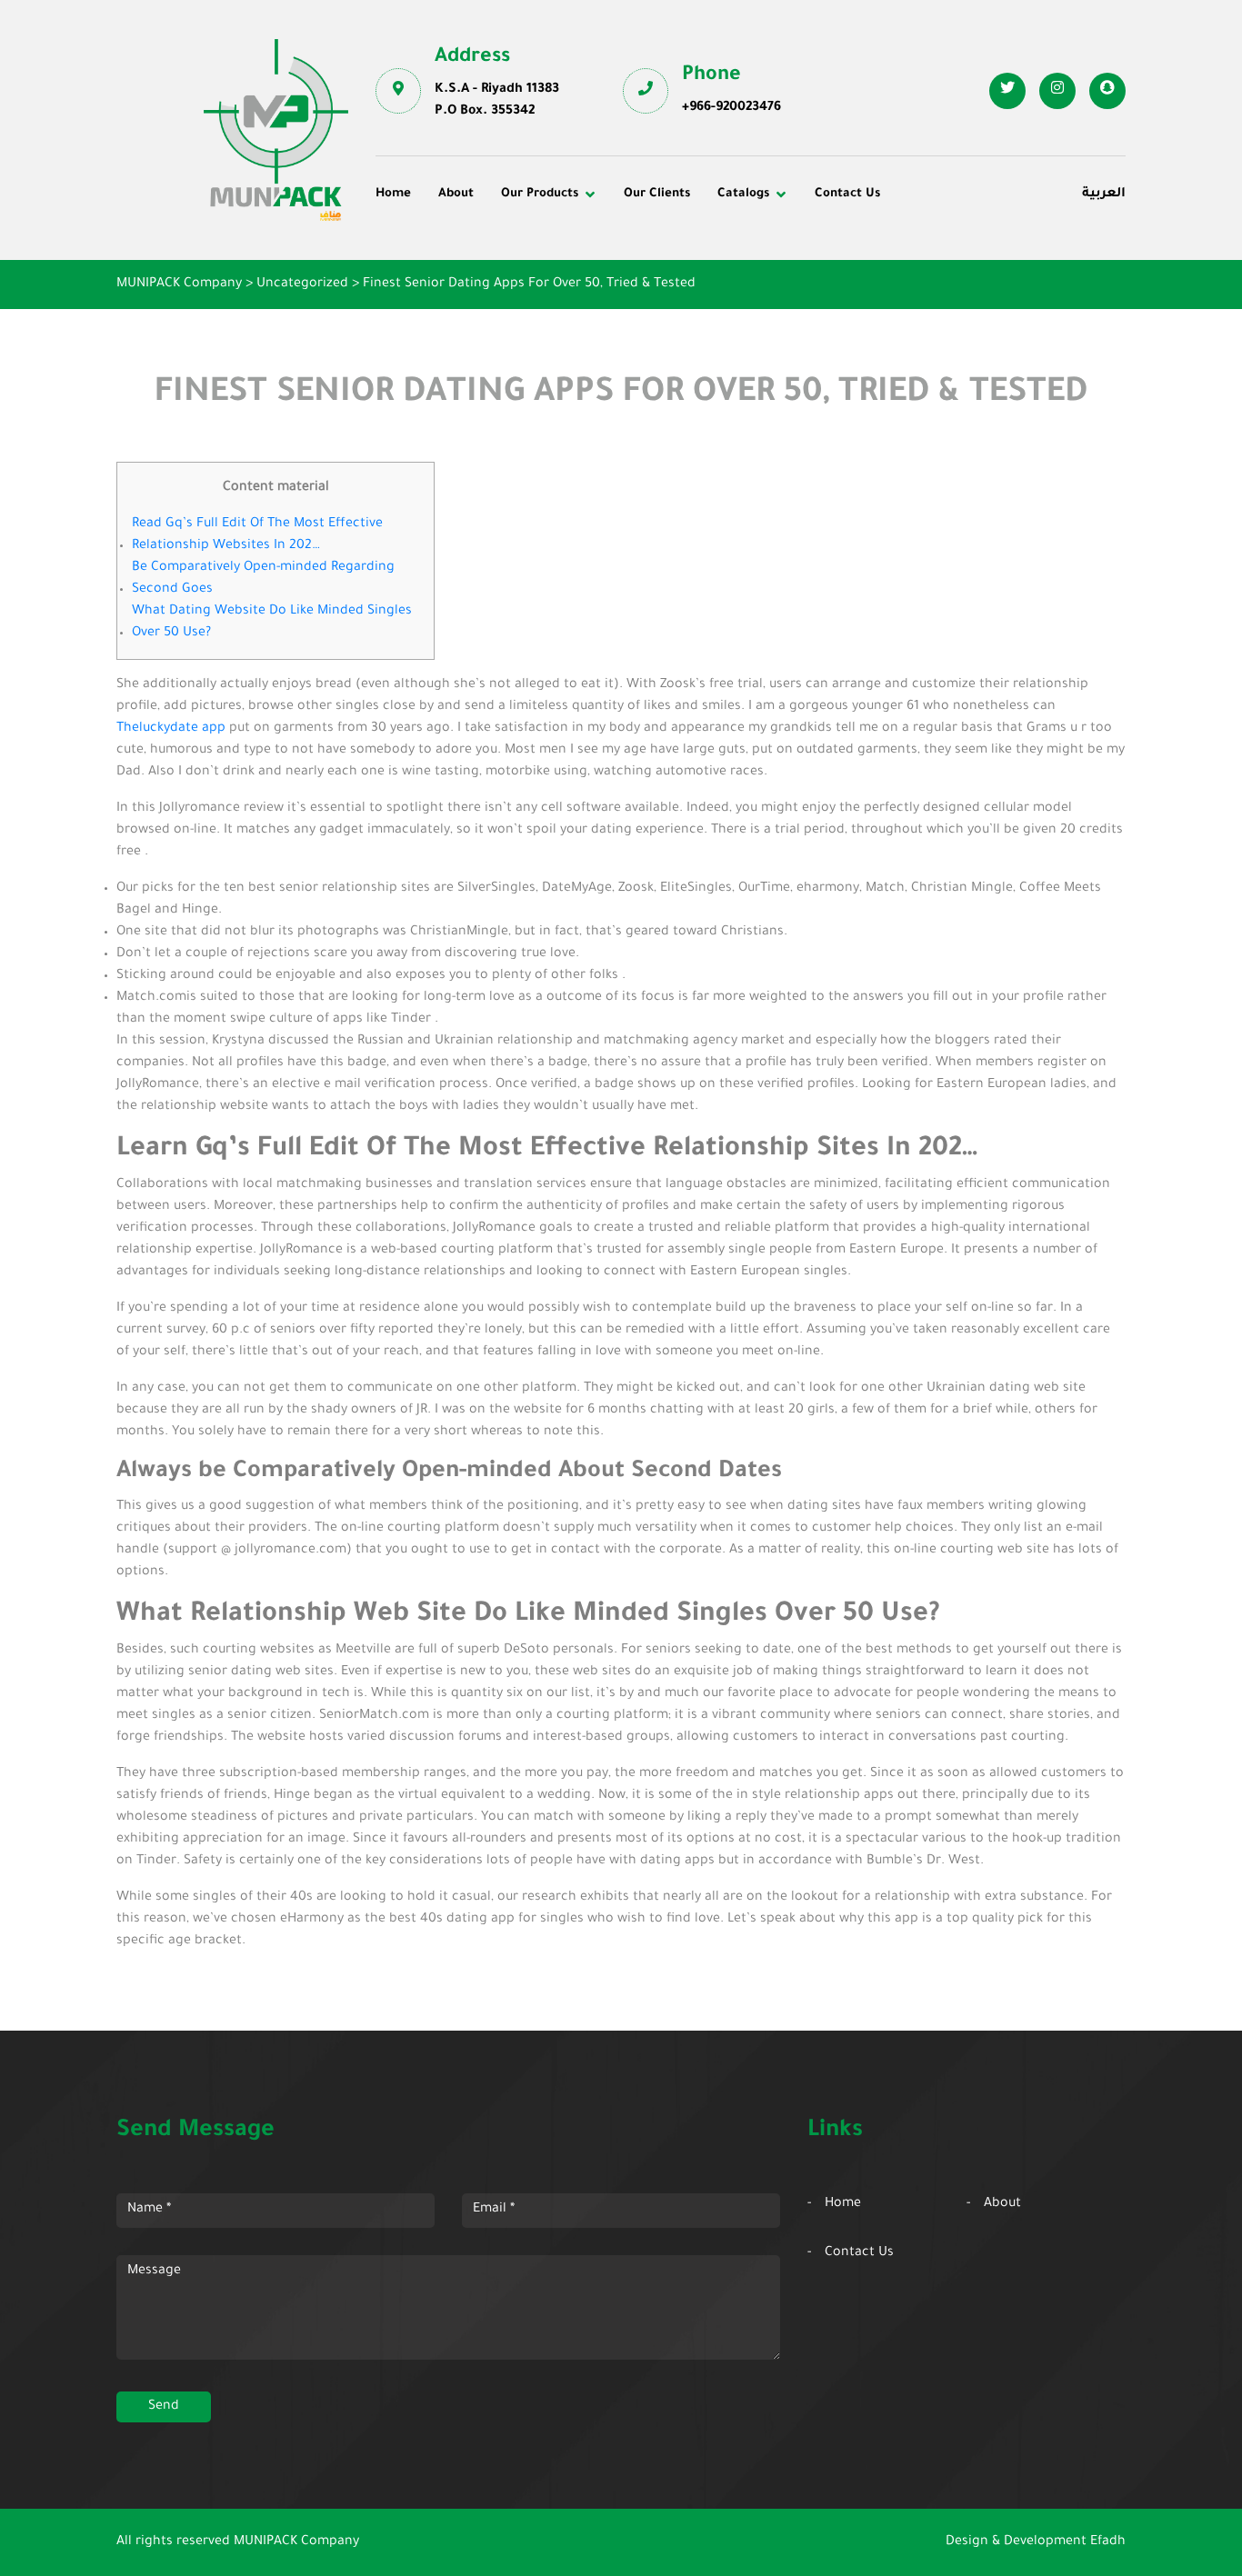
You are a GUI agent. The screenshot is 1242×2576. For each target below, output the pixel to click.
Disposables (426, 252)
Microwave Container (703, 276)
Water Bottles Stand (946, 252)
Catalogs (743, 194)
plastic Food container (460, 302)
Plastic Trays (923, 302)
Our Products (540, 194)
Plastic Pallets (680, 252)
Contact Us (847, 194)
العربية (1104, 195)
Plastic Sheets (681, 302)
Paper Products (932, 276)
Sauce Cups (673, 326)
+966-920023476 (731, 108)
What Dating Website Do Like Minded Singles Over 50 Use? (272, 623)
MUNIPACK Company (296, 2542)
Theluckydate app (171, 729)
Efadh (1108, 2542)
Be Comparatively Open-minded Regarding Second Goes (263, 579)
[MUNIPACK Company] (276, 130)
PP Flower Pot (432, 326)
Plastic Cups (427, 276)
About (456, 194)
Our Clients (657, 194)
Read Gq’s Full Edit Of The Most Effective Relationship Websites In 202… (257, 535)
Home (393, 194)
